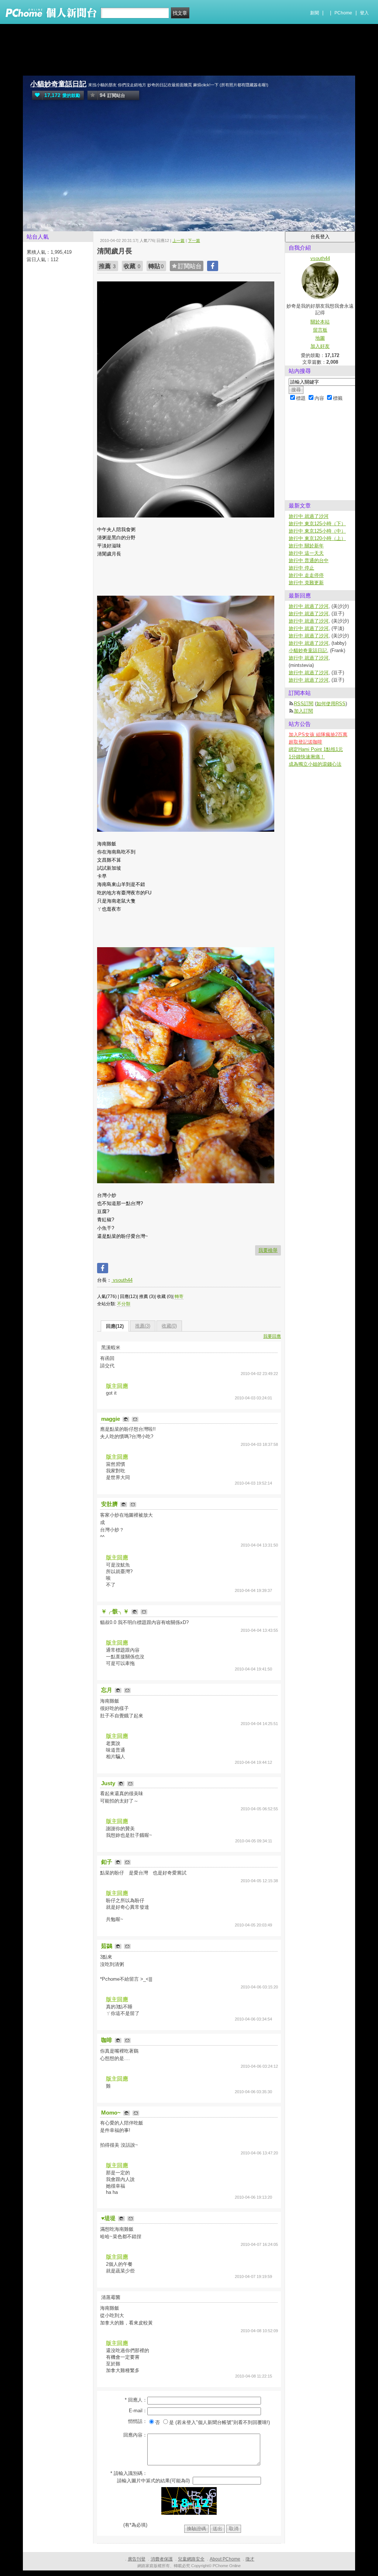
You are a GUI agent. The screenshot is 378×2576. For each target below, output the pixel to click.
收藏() (169, 1326)
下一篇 (194, 240)
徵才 (250, 2559)
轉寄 (179, 1296)
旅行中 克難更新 (306, 583)
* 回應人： (136, 2400)
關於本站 (320, 322)
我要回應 (272, 1336)
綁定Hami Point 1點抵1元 (316, 749)
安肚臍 (110, 1504)
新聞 (315, 13)
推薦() (143, 1326)
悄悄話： (138, 2421)
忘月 (107, 1690)
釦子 (107, 1862)
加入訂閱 (303, 711)
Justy (109, 1783)
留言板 (320, 330)
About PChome (225, 2559)
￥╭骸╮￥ (116, 1611)
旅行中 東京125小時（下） (317, 524)
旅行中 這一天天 (306, 553)
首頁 (31, 226)
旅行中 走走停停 (306, 575)
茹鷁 (107, 1946)
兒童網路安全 (191, 2559)
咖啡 (107, 2040)
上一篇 (178, 240)
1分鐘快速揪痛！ (307, 757)
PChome (343, 13)
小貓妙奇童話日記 (58, 84)
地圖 (320, 338)
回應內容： (135, 2435)
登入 (364, 13)
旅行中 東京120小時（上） (317, 538)
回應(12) (115, 1326)
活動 (46, 226)
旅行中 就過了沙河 (309, 516)
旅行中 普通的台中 (309, 560)
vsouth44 (122, 1280)
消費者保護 (162, 2559)
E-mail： (138, 2411)
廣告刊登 (137, 2559)
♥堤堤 (109, 2218)
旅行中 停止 (301, 568)
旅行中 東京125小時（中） (317, 531)
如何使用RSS (331, 704)
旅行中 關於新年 (306, 546)
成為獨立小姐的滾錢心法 (315, 764)
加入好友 (320, 346)
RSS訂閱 (304, 704)
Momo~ (112, 2113)
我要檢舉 (268, 1250)
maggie (111, 1419)
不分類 (124, 1304)
